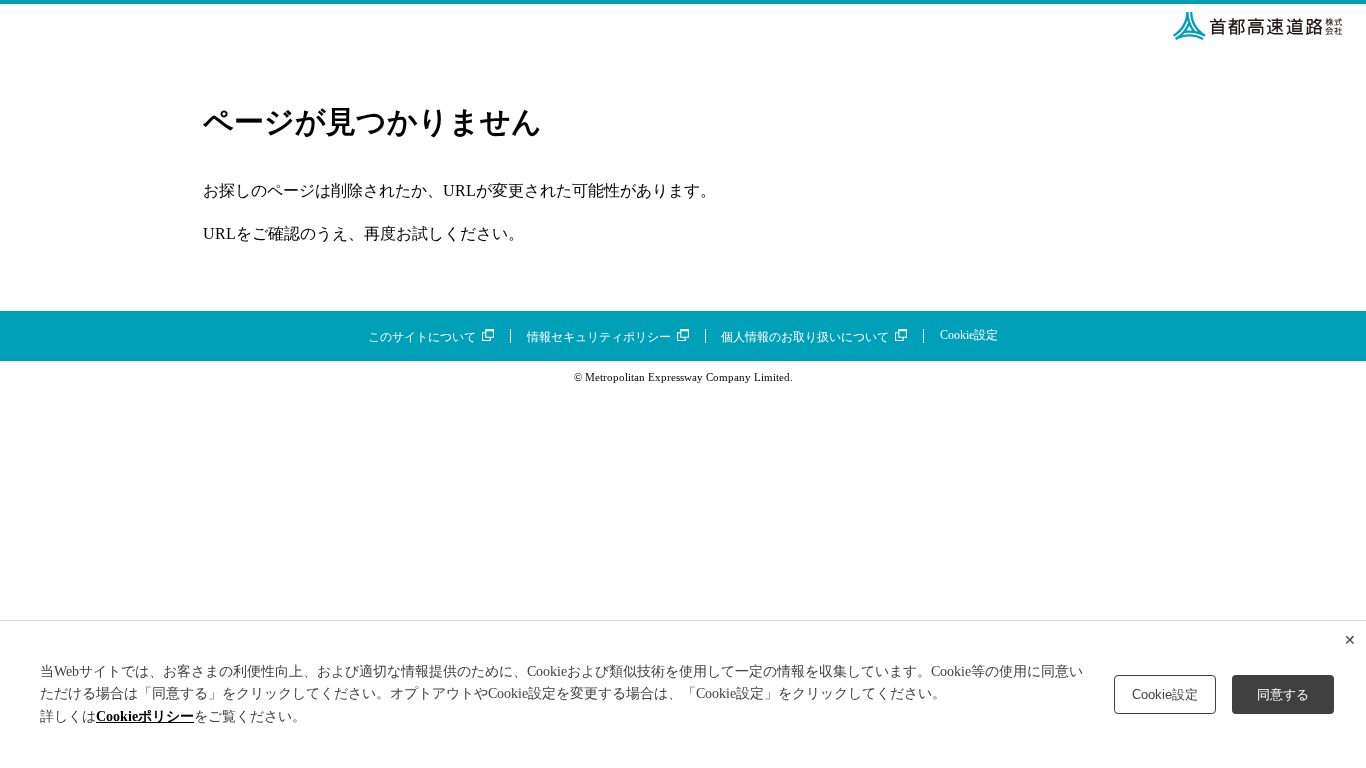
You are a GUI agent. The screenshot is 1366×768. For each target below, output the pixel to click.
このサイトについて (422, 337)
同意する (1283, 694)
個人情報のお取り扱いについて (805, 337)
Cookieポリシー (145, 716)
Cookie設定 (969, 335)
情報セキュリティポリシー (599, 337)
